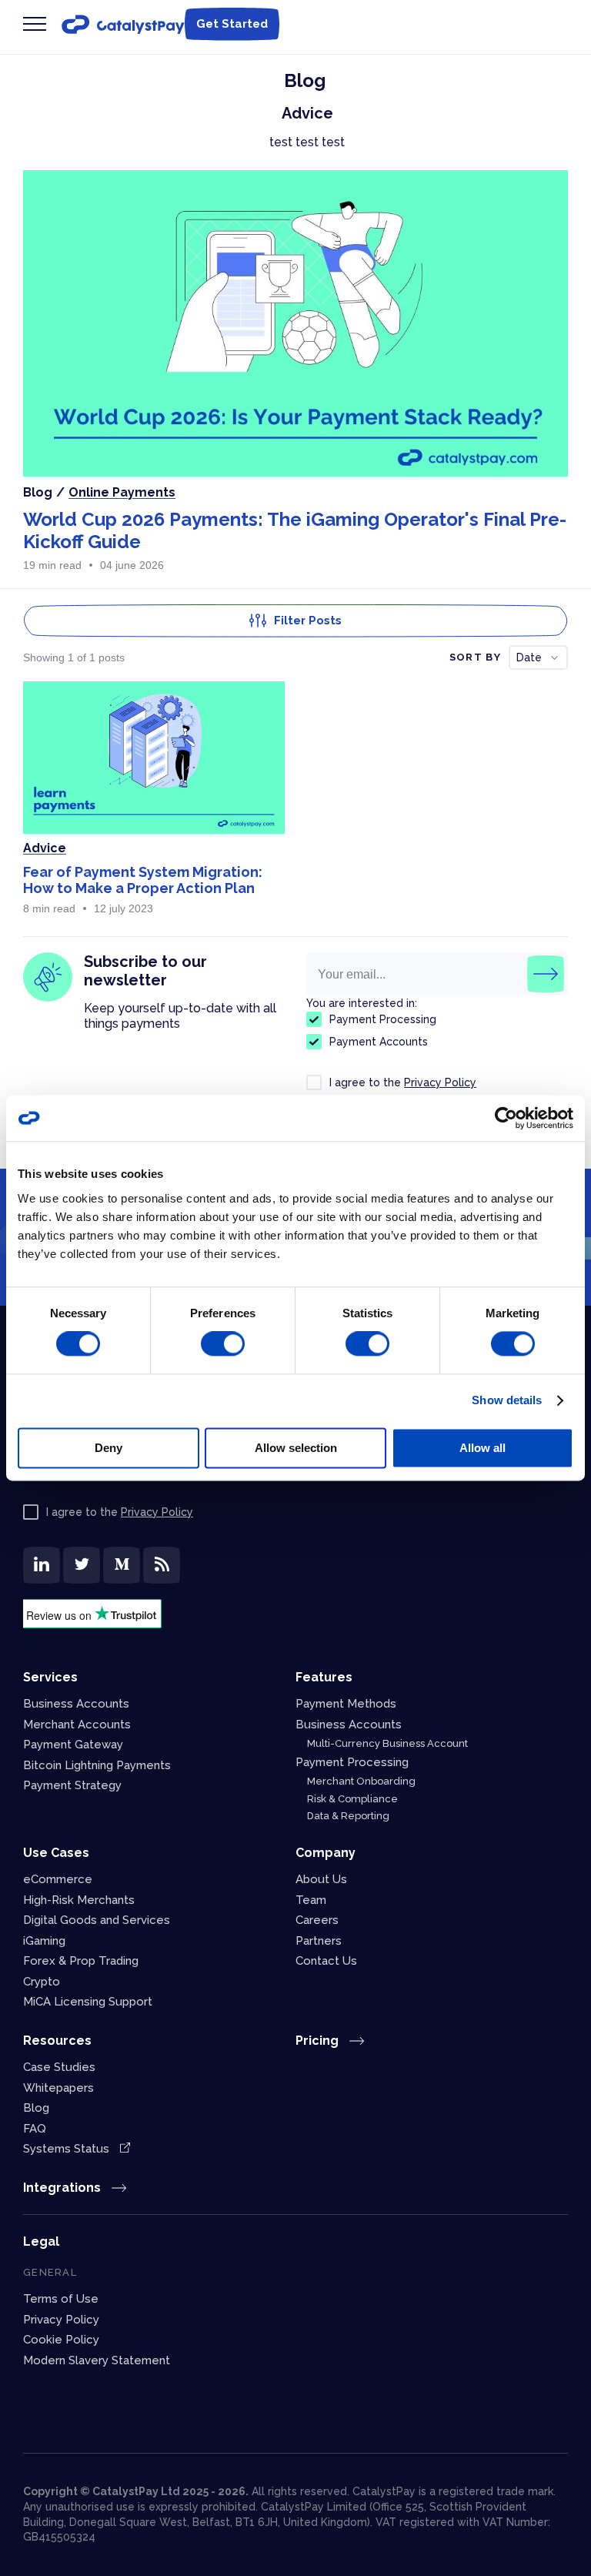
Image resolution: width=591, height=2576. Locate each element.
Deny (109, 1448)
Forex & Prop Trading (81, 1961)
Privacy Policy (440, 1082)
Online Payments (122, 492)
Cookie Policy (61, 2340)
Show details (507, 1401)
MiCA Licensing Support (88, 2002)
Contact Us (326, 1961)
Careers (317, 1920)
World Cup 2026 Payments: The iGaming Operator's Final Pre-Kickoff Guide (295, 530)
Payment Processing (383, 1019)
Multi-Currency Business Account (387, 1743)
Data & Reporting (348, 1816)
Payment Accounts (379, 1042)
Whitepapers (58, 2088)
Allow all (482, 1448)
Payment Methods (346, 1704)
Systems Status (68, 2149)
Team (311, 1900)
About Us (321, 1879)
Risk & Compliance (352, 1799)
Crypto (42, 1982)
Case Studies (59, 2067)
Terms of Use (61, 2299)
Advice (45, 848)
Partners (319, 1941)
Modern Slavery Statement (97, 2360)
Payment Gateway (73, 1745)
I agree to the (403, 1082)
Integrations (63, 2188)
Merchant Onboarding (361, 1781)
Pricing (319, 2041)
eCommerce (58, 1879)
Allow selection (296, 1448)
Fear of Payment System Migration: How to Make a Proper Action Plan (143, 880)
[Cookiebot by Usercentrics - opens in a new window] (506, 1118)
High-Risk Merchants (79, 1900)
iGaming (44, 1941)
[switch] (223, 1344)
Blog (36, 2108)
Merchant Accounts (77, 1725)
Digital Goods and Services (97, 1920)
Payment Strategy (72, 1785)
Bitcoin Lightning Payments (97, 1765)
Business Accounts (76, 1704)
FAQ (35, 2129)
